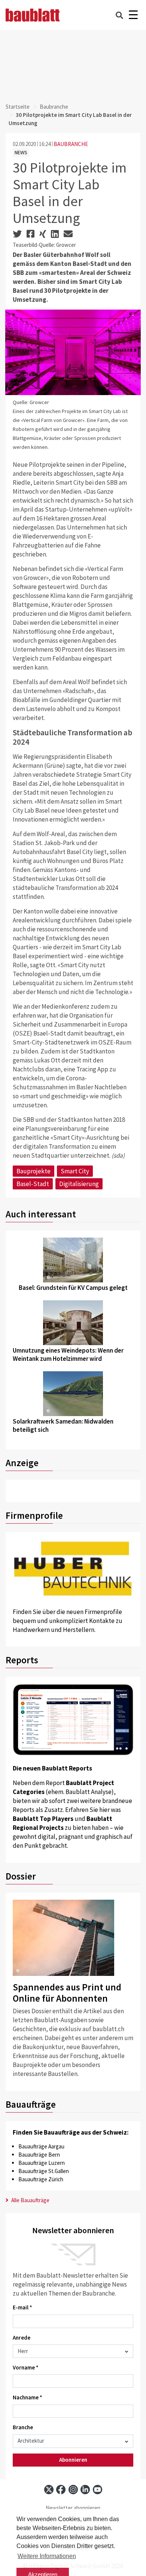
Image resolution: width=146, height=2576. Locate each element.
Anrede (22, 2338)
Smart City (75, 1171)
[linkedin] (85, 2490)
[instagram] (73, 2490)
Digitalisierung (79, 1184)
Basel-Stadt (33, 1184)
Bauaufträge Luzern (42, 2163)
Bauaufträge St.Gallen (44, 2171)
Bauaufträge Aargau (41, 2146)
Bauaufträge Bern (39, 2155)
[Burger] (133, 15)
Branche (23, 2427)
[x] (49, 2490)
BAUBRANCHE (71, 144)
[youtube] (98, 2490)
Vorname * (26, 2367)
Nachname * (28, 2397)
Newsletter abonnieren (73, 2508)
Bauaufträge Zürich (41, 2179)
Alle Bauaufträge (30, 2200)
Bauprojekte (34, 1171)
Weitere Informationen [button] (47, 2556)
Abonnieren (73, 2460)
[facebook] (61, 2490)
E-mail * (22, 2307)
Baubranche (54, 107)
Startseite (18, 107)
